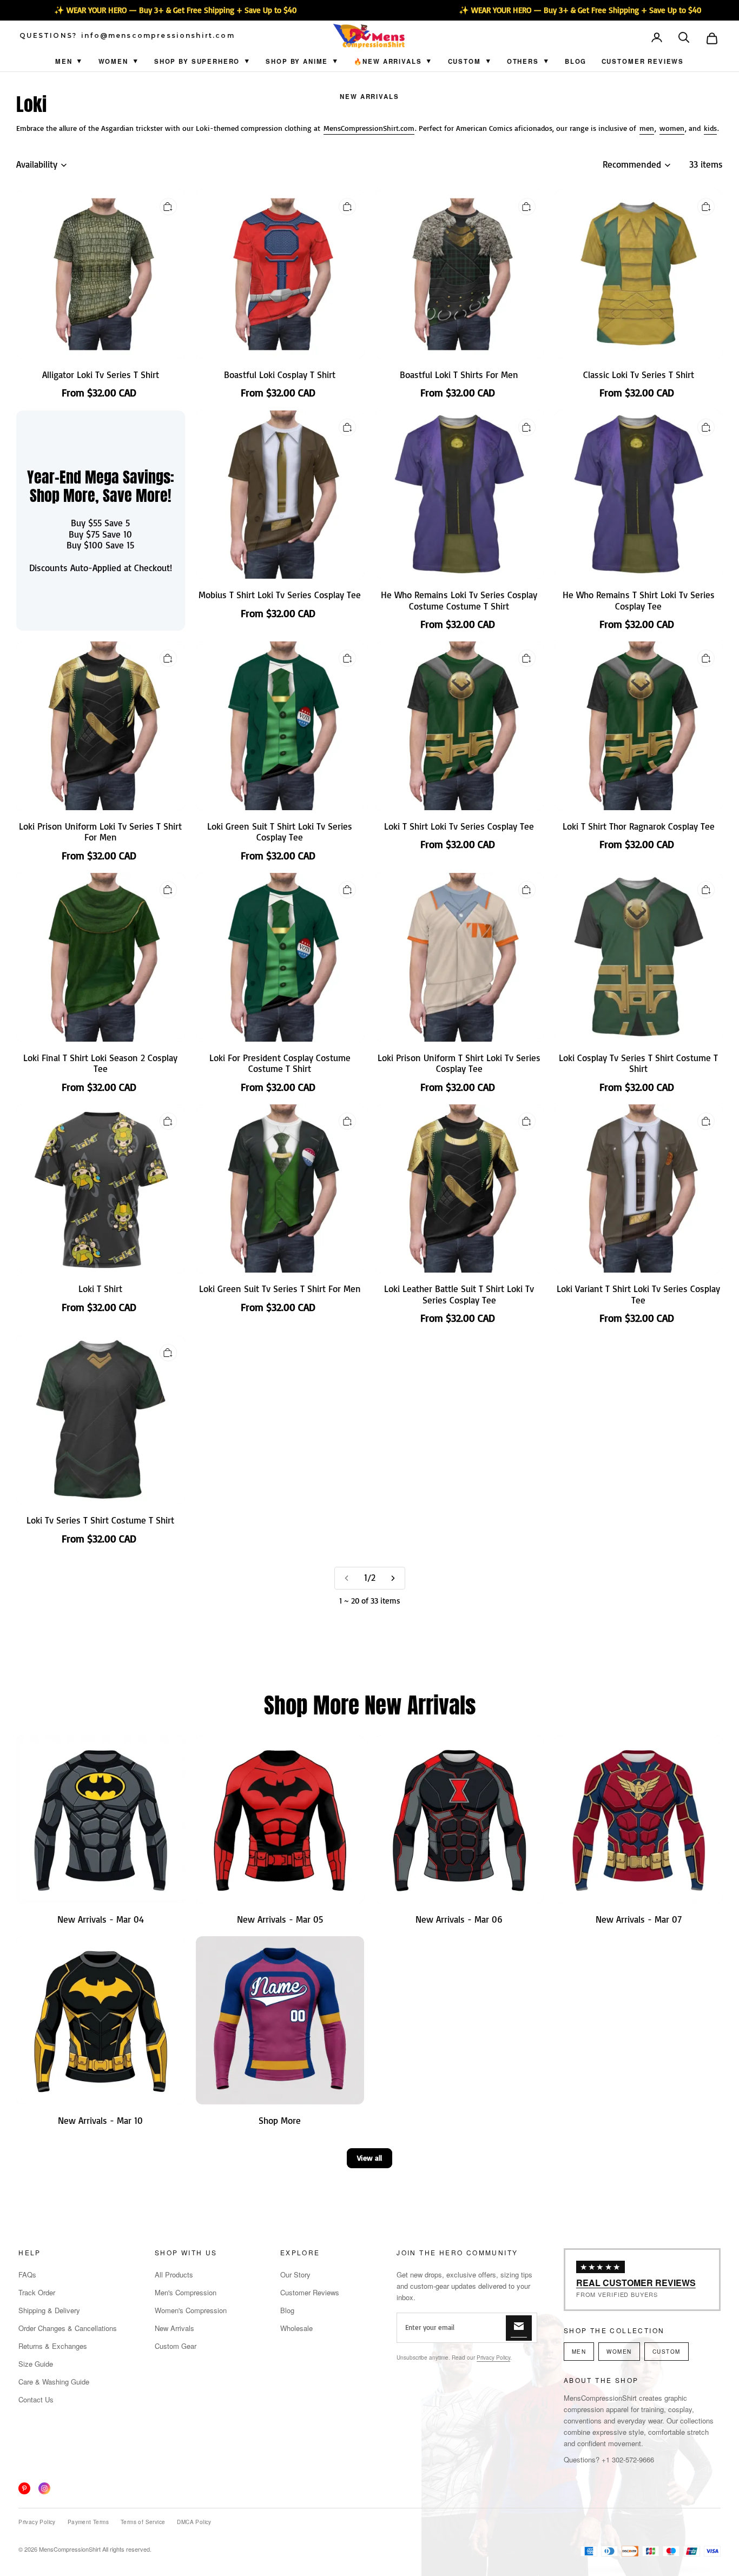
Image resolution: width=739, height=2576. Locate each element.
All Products (174, 2274)
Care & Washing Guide (54, 2382)
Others (523, 61)
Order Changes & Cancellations (68, 2328)
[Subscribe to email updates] (519, 2328)
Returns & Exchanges (53, 2346)
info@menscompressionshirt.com (158, 36)
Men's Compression (186, 2292)
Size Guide (36, 2364)
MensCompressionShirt (70, 2549)
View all (369, 2158)
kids (710, 128)
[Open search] (685, 38)
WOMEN (619, 2352)
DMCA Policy (194, 2522)
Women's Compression (191, 2310)
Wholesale (296, 2328)
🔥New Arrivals (388, 61)
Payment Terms (88, 2522)
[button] (685, 38)
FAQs (27, 2274)
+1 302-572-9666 (628, 2459)
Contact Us (36, 2399)
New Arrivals (369, 97)
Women (113, 61)
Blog (576, 61)
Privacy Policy (493, 2358)
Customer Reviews (643, 61)
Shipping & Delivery (49, 2310)
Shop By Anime (297, 61)
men (647, 128)
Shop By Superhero (197, 61)
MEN (579, 2352)
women (672, 128)
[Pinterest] (24, 2488)
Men (64, 61)
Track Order (37, 2292)
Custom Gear (176, 2346)
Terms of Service (143, 2522)
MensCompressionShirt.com (369, 128)
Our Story (295, 2274)
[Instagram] (44, 2488)
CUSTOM (464, 61)
